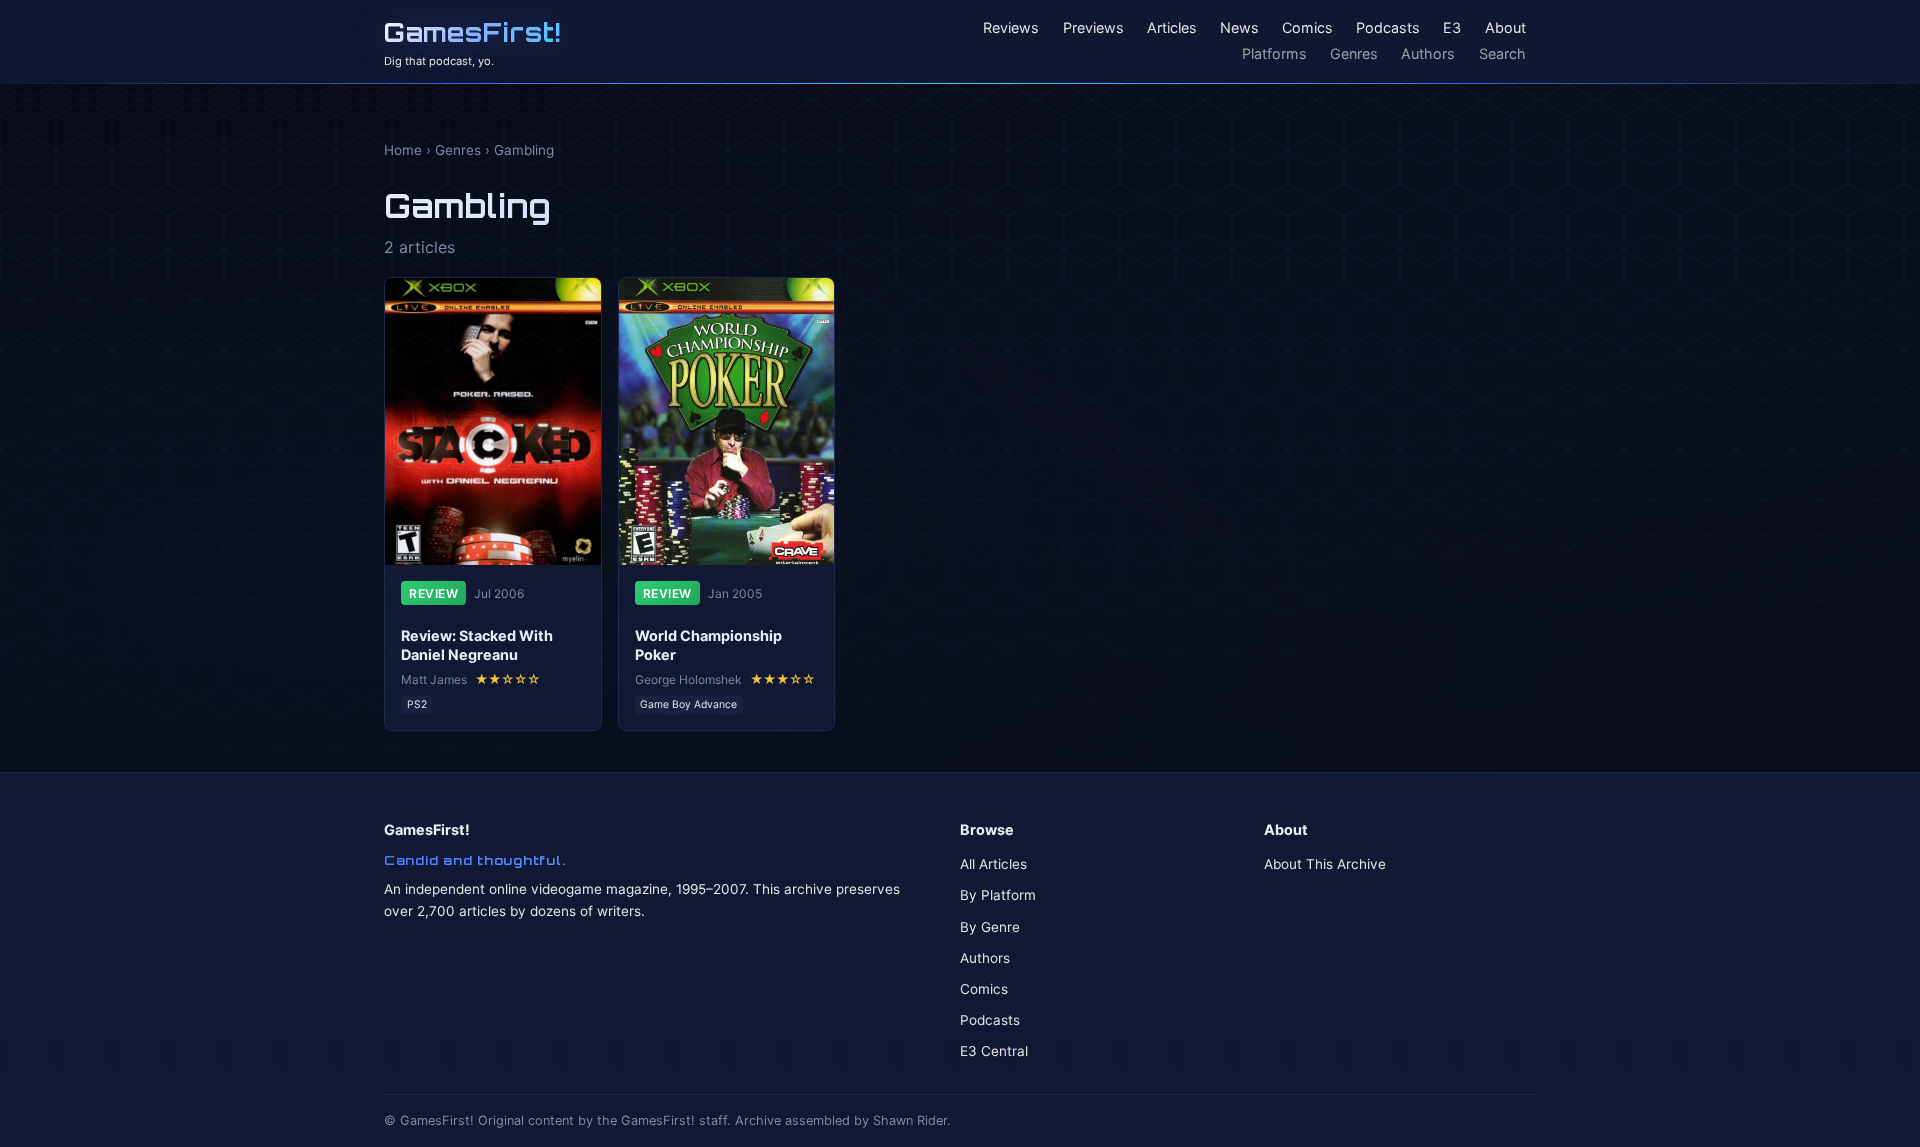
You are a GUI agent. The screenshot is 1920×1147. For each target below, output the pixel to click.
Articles (1172, 28)
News (1239, 28)
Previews (1093, 28)
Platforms (1274, 53)
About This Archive (1325, 864)
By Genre (990, 927)
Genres (1354, 53)
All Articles (993, 864)
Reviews (1011, 28)
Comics (1307, 28)
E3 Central (994, 1051)
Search (1502, 53)
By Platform (998, 895)
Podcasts (1388, 28)
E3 (1452, 28)
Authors (1428, 53)
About (1505, 28)
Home (403, 150)
